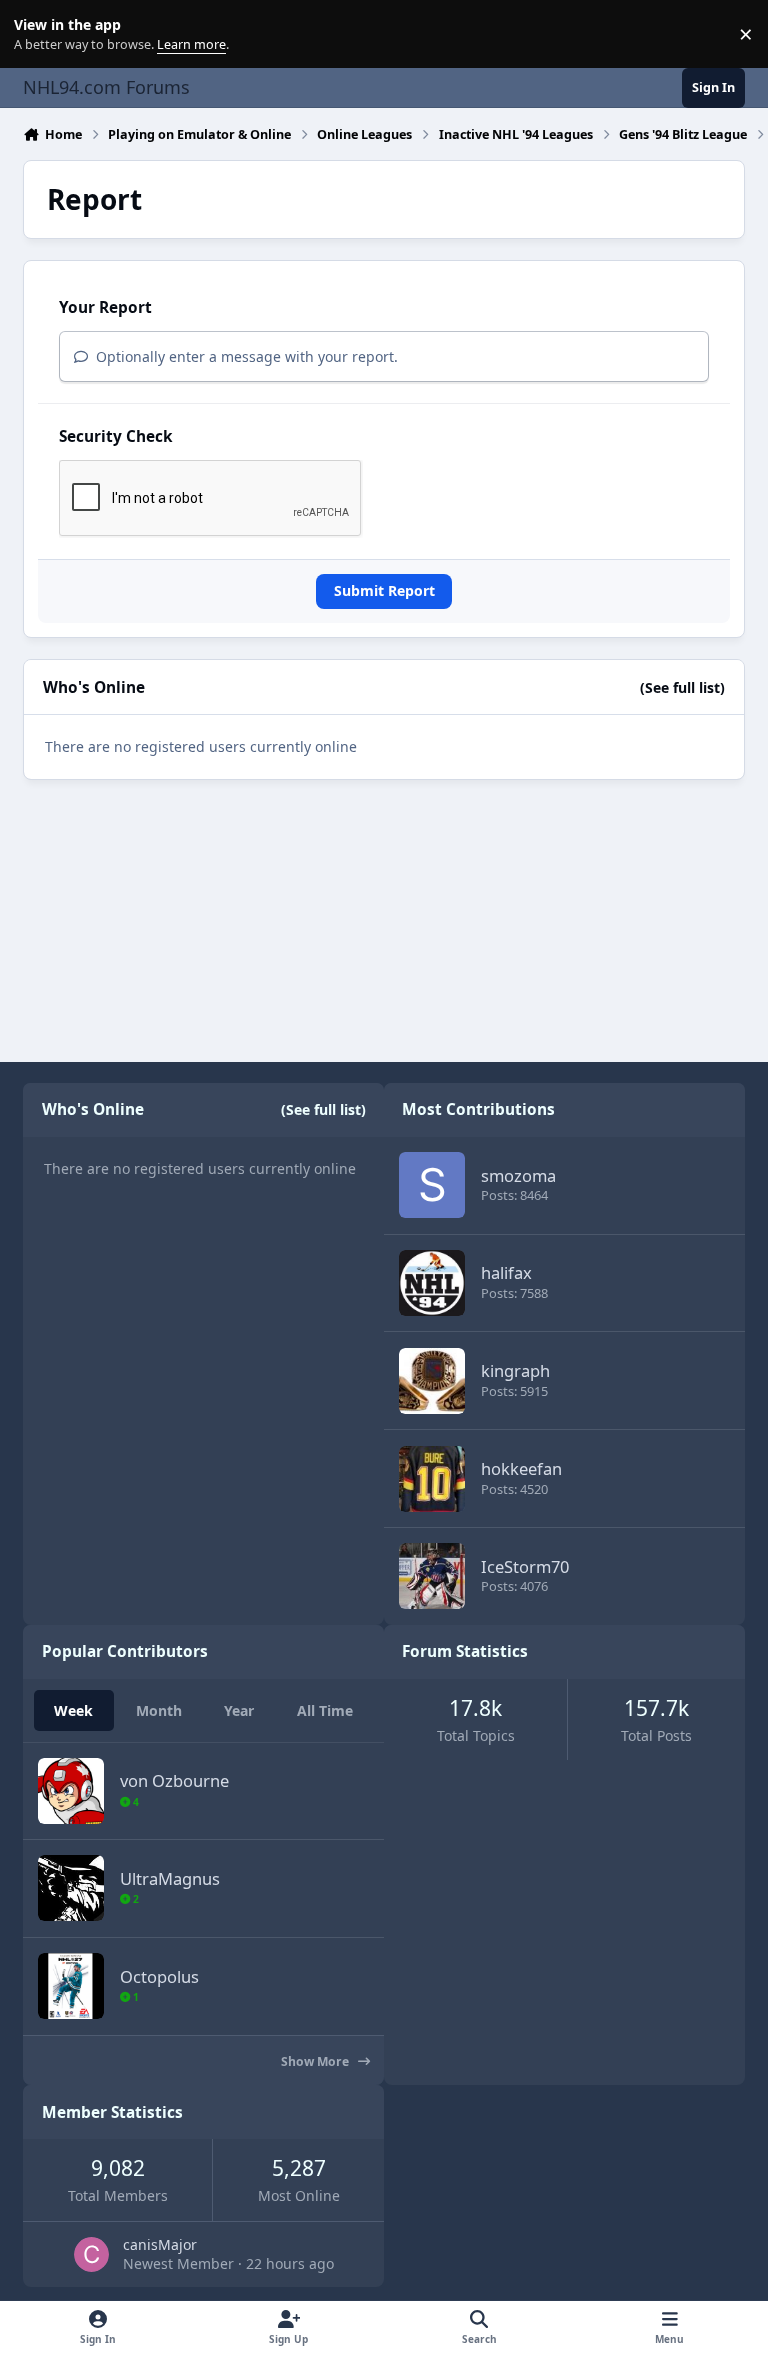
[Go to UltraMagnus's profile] (71, 1888)
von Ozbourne (174, 1780)
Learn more (38, 34)
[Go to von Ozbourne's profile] (71, 1791)
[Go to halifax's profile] (432, 1283)
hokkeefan (521, 1468)
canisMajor (160, 2244)
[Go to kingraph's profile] (432, 1381)
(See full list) (682, 687)
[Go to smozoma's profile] (432, 1185)
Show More (316, 2061)
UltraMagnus (170, 1878)
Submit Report (384, 590)
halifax (506, 1272)
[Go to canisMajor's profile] (91, 2254)
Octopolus (159, 1976)
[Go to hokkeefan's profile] (432, 1479)
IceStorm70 (525, 1566)
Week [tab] (73, 1710)
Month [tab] (159, 1710)
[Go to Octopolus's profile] (71, 1986)
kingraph (515, 1370)
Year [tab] (239, 1710)
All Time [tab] (325, 1710)
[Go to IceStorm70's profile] (432, 1576)
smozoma (518, 1175)
